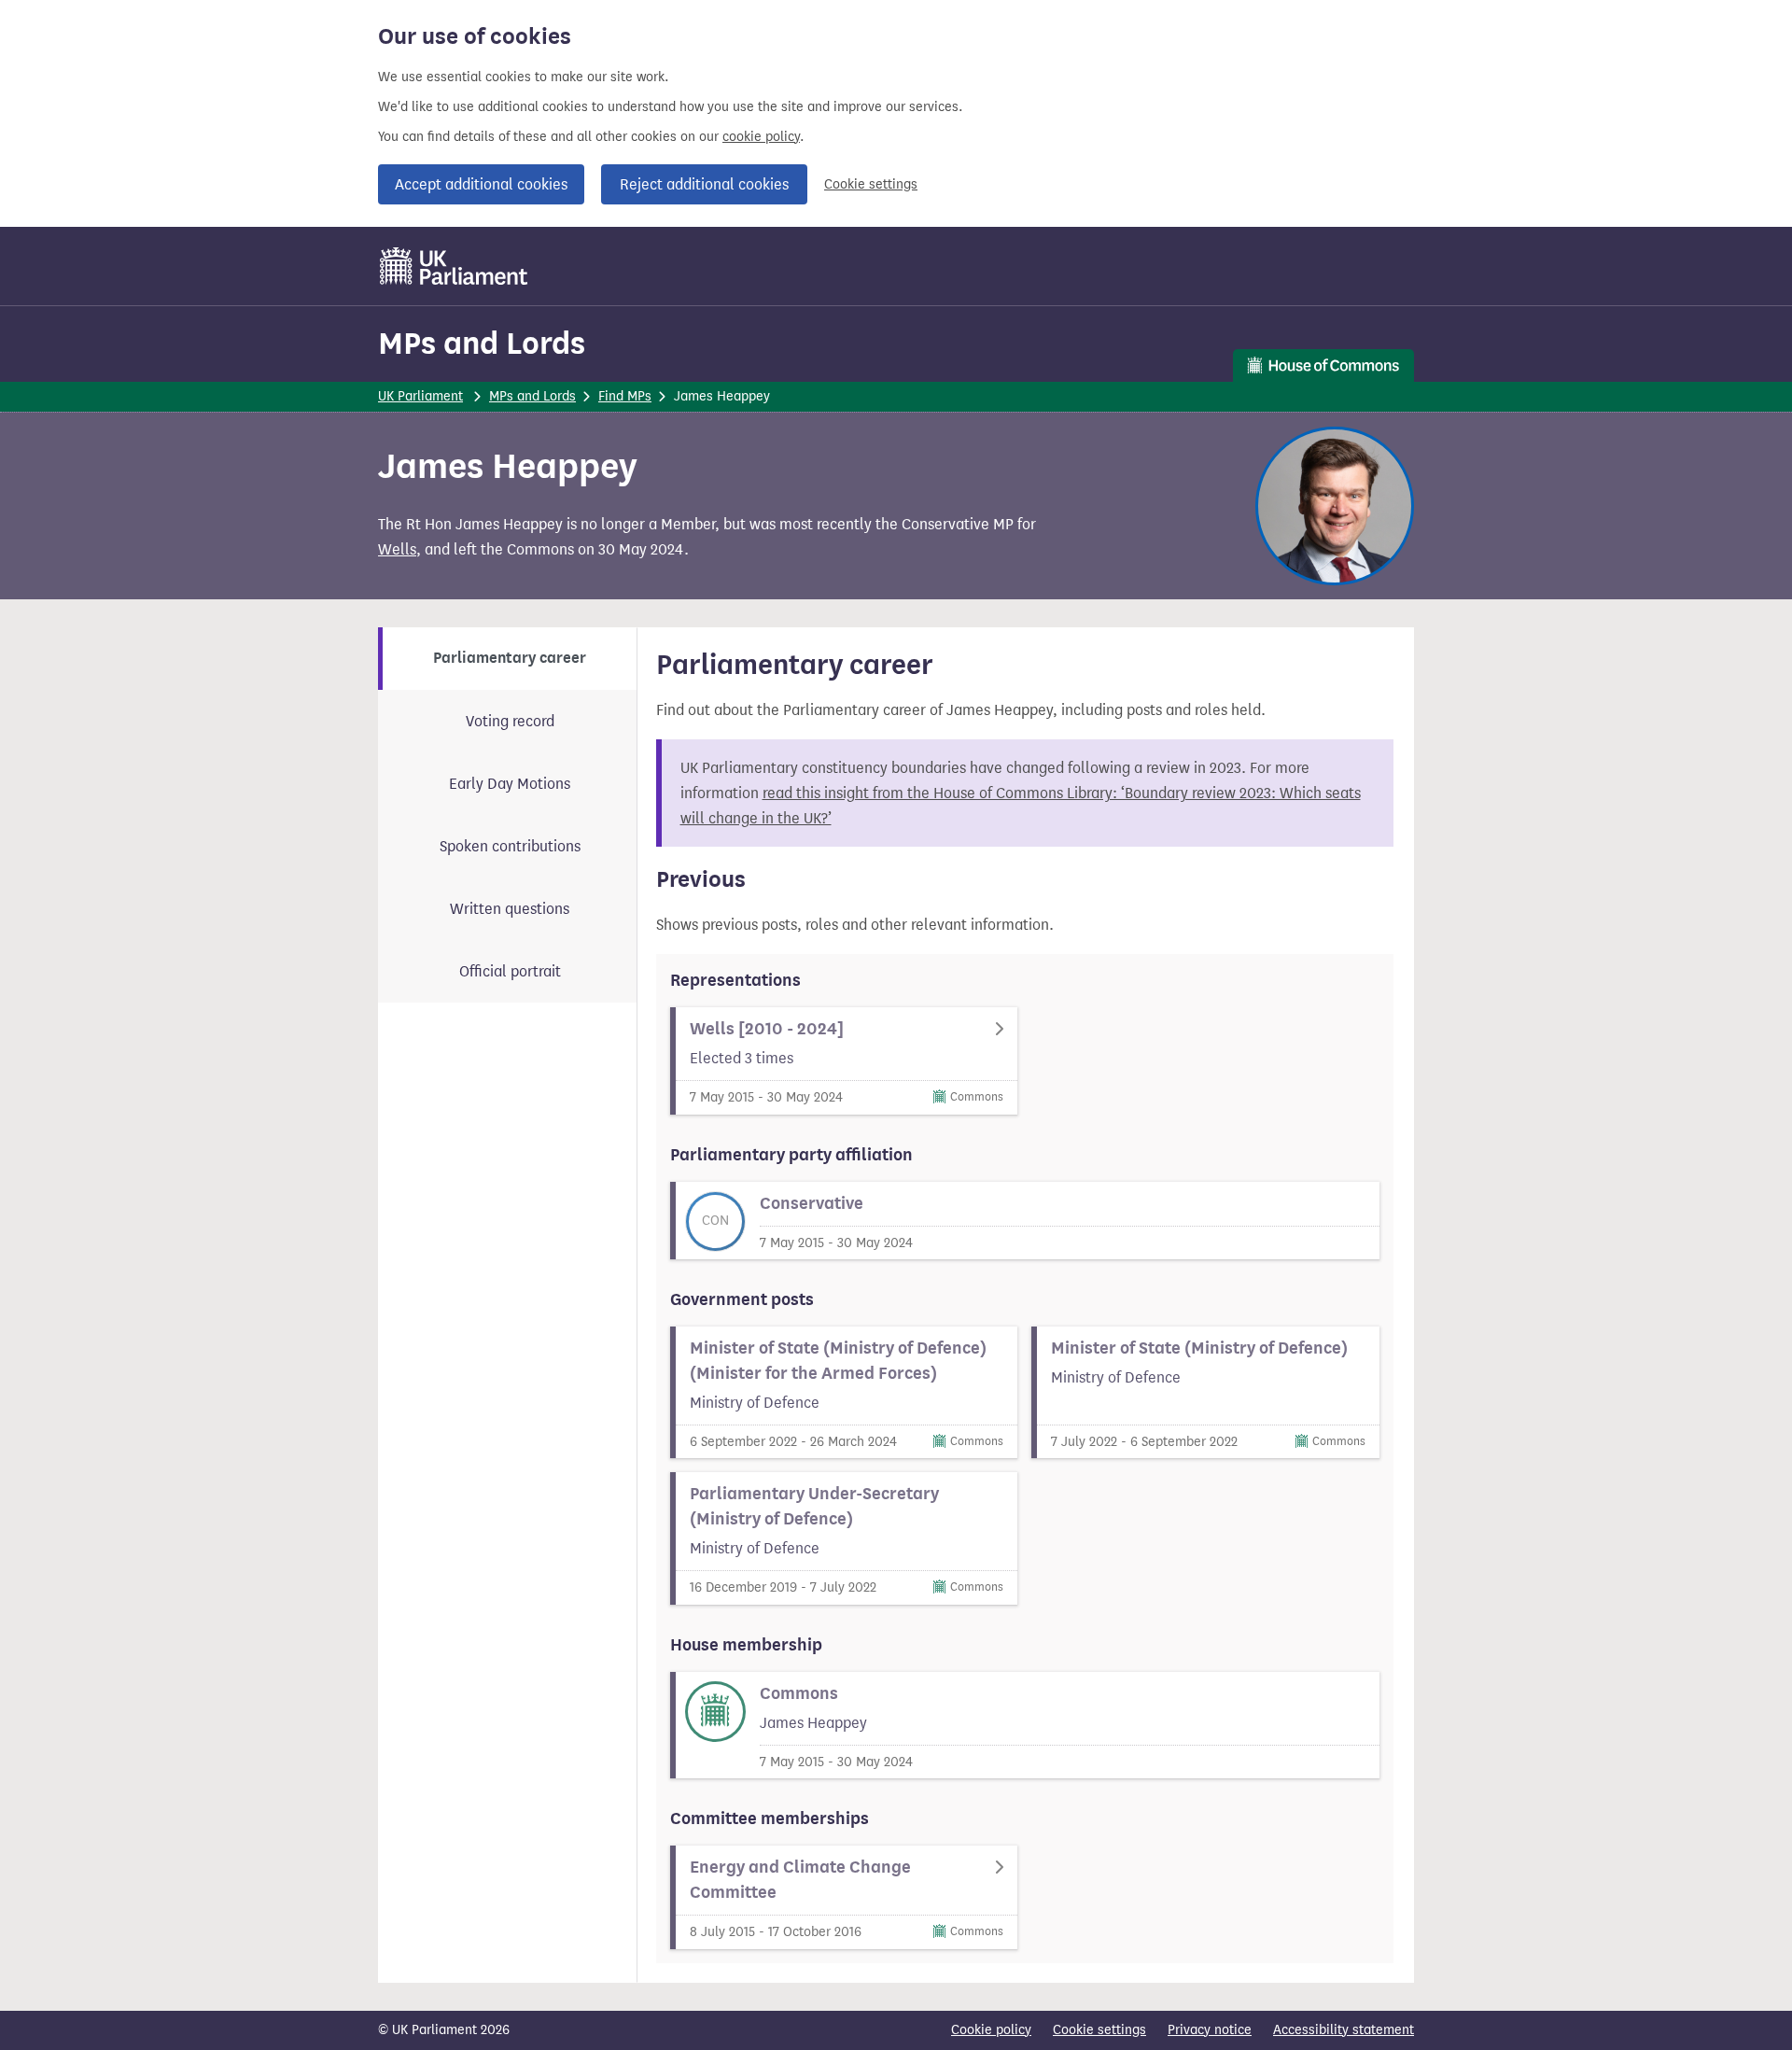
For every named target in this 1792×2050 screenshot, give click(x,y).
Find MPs (625, 396)
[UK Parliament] (454, 266)
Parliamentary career (510, 658)
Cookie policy (991, 2030)
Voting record (510, 721)
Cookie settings (871, 184)
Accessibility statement (1344, 2030)
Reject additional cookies (704, 184)
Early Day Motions (510, 784)
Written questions (510, 909)
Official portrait (510, 971)
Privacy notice (1210, 2030)
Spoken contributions (510, 846)
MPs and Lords (482, 343)
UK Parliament (420, 396)
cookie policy (761, 137)
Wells (397, 549)
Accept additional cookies (481, 184)
